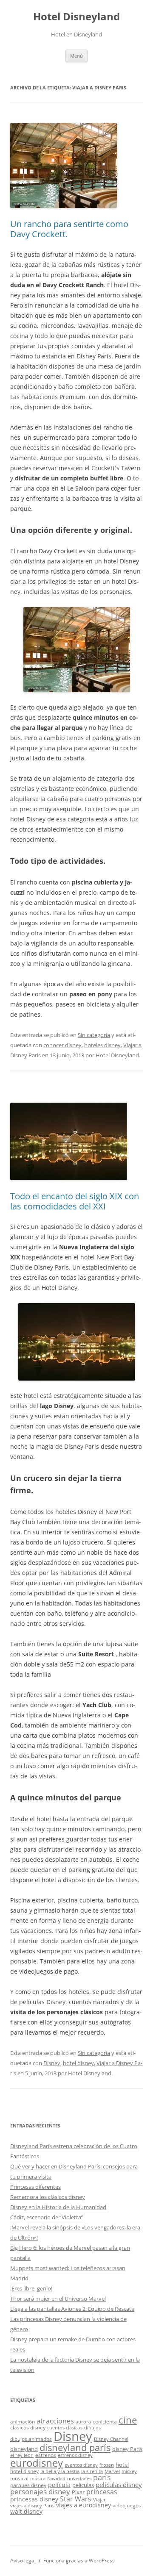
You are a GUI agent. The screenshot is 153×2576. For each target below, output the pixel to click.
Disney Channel (111, 2439)
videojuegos (127, 2505)
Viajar (99, 2500)
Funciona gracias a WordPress (79, 2561)
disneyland (24, 2449)
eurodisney (37, 2463)
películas (83, 2485)
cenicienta (105, 2421)
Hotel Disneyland (76, 17)
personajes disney (40, 2491)
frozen (107, 2465)
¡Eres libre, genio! (31, 2288)
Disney (52, 2063)
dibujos (92, 2428)
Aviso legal (23, 2561)
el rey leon (22, 2455)
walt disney (26, 2511)
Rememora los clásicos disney (48, 2197)
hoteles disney (102, 1045)
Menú (76, 56)
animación (23, 2421)
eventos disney (81, 2465)
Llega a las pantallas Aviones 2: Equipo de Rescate (72, 2309)
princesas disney (34, 2499)
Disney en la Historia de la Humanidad (58, 2207)
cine (128, 2420)
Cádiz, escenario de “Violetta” (47, 2217)
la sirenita (92, 2471)
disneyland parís (75, 2447)
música (38, 2479)
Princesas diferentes (35, 2187)
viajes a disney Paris (32, 2506)
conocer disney (62, 1045)
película (59, 2485)
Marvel (112, 2471)
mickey (129, 2471)
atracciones (55, 2421)
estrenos (46, 2455)
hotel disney (78, 2063)
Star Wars (76, 2499)
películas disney (119, 2484)
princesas (102, 2492)
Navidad (56, 2479)
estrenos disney (75, 2455)
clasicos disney (28, 2427)
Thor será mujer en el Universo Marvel (58, 2299)
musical (19, 2478)
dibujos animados (31, 2439)
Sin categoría (94, 1035)
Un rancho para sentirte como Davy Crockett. (69, 229)
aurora (83, 2422)
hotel (122, 2465)
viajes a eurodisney (84, 2505)
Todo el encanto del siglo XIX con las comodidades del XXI (75, 1201)
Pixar (78, 2492)
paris (102, 2477)
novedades (79, 2479)
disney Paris (127, 2449)
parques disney (28, 2485)
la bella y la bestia (60, 2471)
